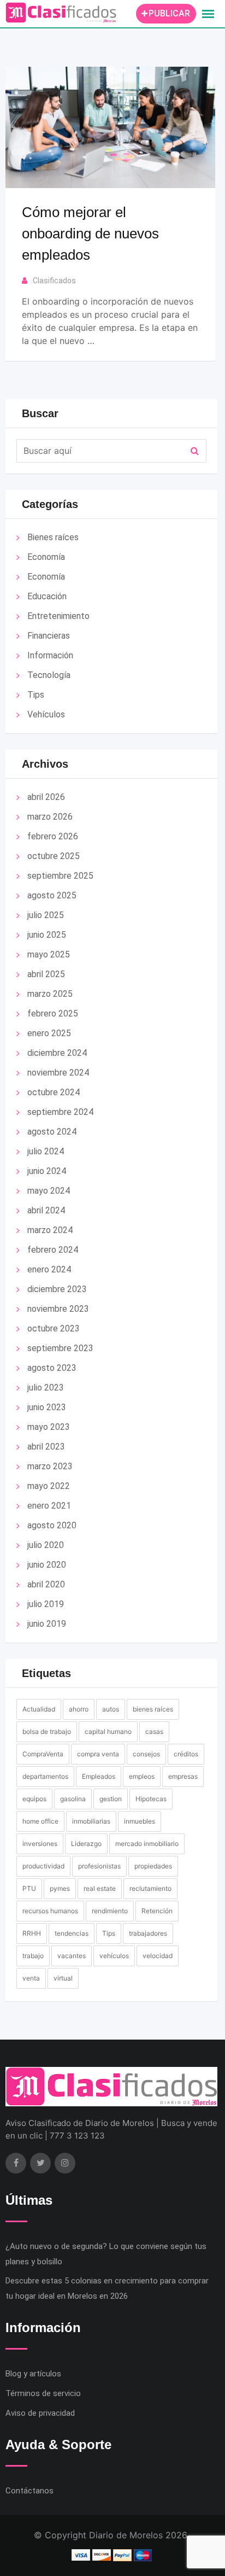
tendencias (72, 1933)
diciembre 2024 (57, 1053)
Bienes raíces (53, 537)
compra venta (98, 1754)
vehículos (114, 1956)
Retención (157, 1911)
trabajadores (148, 1933)
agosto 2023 (52, 1368)
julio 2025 (46, 915)
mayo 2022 (49, 1486)
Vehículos (46, 714)
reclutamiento (150, 1888)
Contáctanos (29, 2491)
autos (111, 1709)
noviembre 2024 (58, 1073)
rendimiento (110, 1911)
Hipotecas (151, 1799)
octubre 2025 (54, 856)
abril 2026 (46, 797)
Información (50, 655)
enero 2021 (49, 1506)
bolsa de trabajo (47, 1731)
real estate (100, 1888)
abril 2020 (46, 1584)
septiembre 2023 (60, 1348)
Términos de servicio (43, 2393)
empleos (142, 1776)
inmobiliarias (91, 1821)
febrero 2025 (53, 1014)
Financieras (49, 636)
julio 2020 (46, 1545)
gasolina (73, 1799)
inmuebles (140, 1821)
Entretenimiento (58, 616)
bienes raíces (153, 1709)
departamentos (45, 1776)
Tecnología (49, 675)
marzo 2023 (50, 1466)
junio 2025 (47, 935)
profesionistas (99, 1866)
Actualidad (39, 1709)
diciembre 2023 (57, 1289)
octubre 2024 (54, 1092)
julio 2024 (46, 1151)
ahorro (79, 1709)
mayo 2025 (49, 954)
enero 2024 (49, 1269)
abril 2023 (46, 1447)
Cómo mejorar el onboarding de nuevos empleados (90, 233)
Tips (36, 695)
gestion (111, 1799)
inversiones (40, 1844)
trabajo (33, 1956)
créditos (186, 1754)
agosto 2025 (52, 895)
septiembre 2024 (60, 1112)
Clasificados (54, 281)
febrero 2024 (53, 1250)
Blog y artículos (33, 2374)
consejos (146, 1754)
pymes (60, 1888)
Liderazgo (86, 1844)
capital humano (108, 1731)
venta (31, 1978)
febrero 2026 (53, 836)
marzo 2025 (50, 994)
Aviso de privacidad (40, 2413)
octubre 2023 (54, 1328)
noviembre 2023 (58, 1309)
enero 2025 (49, 1033)
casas (154, 1731)
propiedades (153, 1866)
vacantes (72, 1956)
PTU (29, 1888)
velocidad (158, 1956)
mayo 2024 (49, 1191)
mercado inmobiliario (147, 1844)
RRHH (32, 1933)
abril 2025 (46, 974)
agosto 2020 (52, 1525)
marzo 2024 (50, 1230)
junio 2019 (47, 1624)
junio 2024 (47, 1171)
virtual (63, 1978)
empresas (183, 1776)
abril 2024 (46, 1210)
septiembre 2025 (60, 876)
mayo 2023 (49, 1427)
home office (40, 1821)
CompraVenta (43, 1754)
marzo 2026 (50, 817)
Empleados (99, 1776)
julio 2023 (46, 1388)
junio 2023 (47, 1407)
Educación (47, 596)
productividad (43, 1866)
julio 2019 (46, 1604)
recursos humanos (50, 1911)
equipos (34, 1799)
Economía (46, 557)
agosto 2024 (52, 1132)
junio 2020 (47, 1565)
